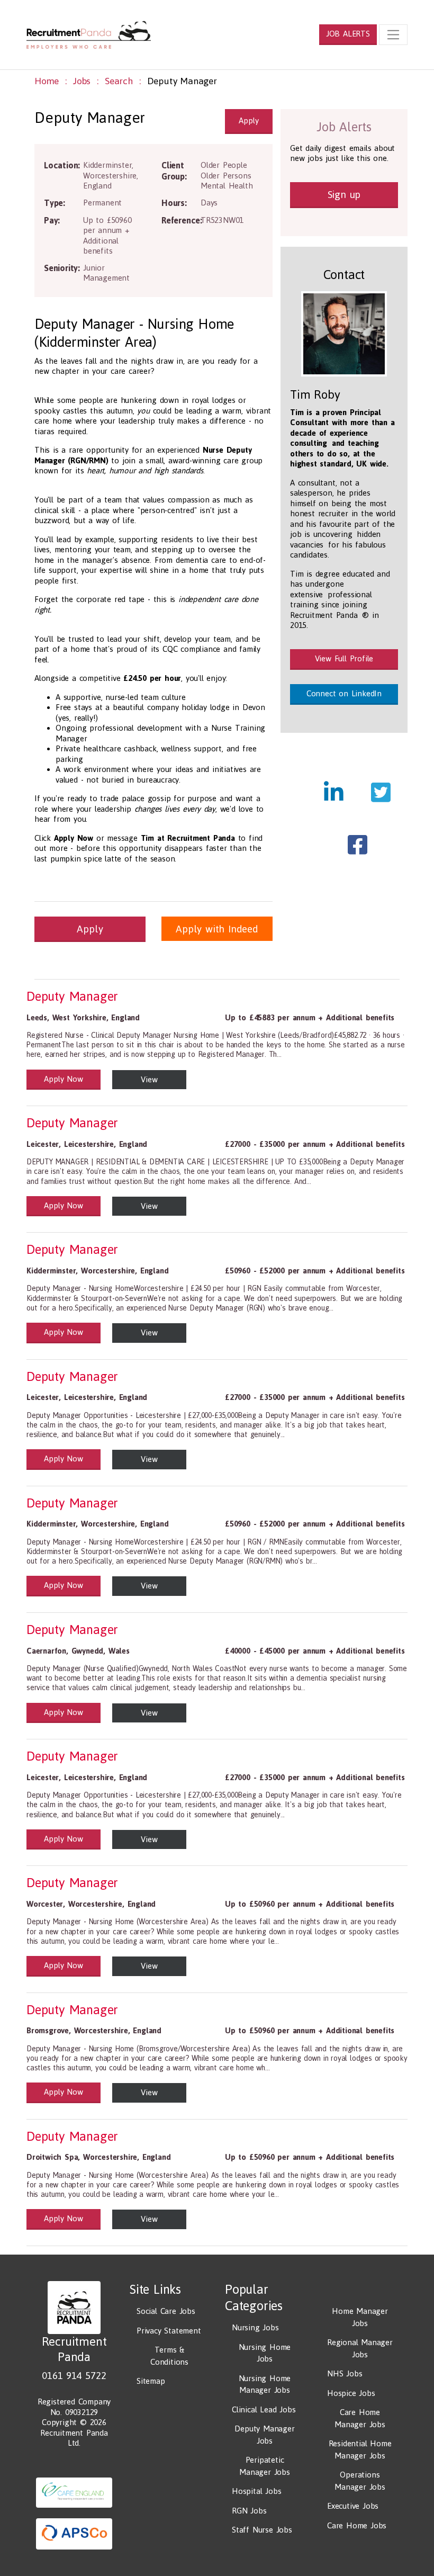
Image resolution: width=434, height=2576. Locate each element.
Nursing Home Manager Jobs (265, 2384)
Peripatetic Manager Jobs (265, 2466)
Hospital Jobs (256, 2491)
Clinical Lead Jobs (264, 2409)
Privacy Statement (169, 2331)
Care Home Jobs (357, 2525)
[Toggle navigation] (393, 34)
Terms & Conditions (169, 2356)
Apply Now (63, 1079)
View (149, 1079)
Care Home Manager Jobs (360, 2418)
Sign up (344, 194)
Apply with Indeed (217, 929)
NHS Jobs (345, 2373)
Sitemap (151, 2381)
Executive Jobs (353, 2506)
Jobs (82, 81)
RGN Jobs (249, 2511)
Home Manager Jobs (360, 2317)
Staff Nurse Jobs (262, 2530)
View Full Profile (344, 658)
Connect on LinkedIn (344, 693)
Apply (248, 120)
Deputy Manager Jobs (264, 2435)
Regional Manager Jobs (360, 2348)
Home (47, 81)
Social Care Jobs (166, 2311)
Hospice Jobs (351, 2393)
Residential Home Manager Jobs (360, 2449)
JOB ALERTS (348, 34)
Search (119, 81)
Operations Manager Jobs (360, 2481)
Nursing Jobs (255, 2327)
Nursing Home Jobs (265, 2353)
